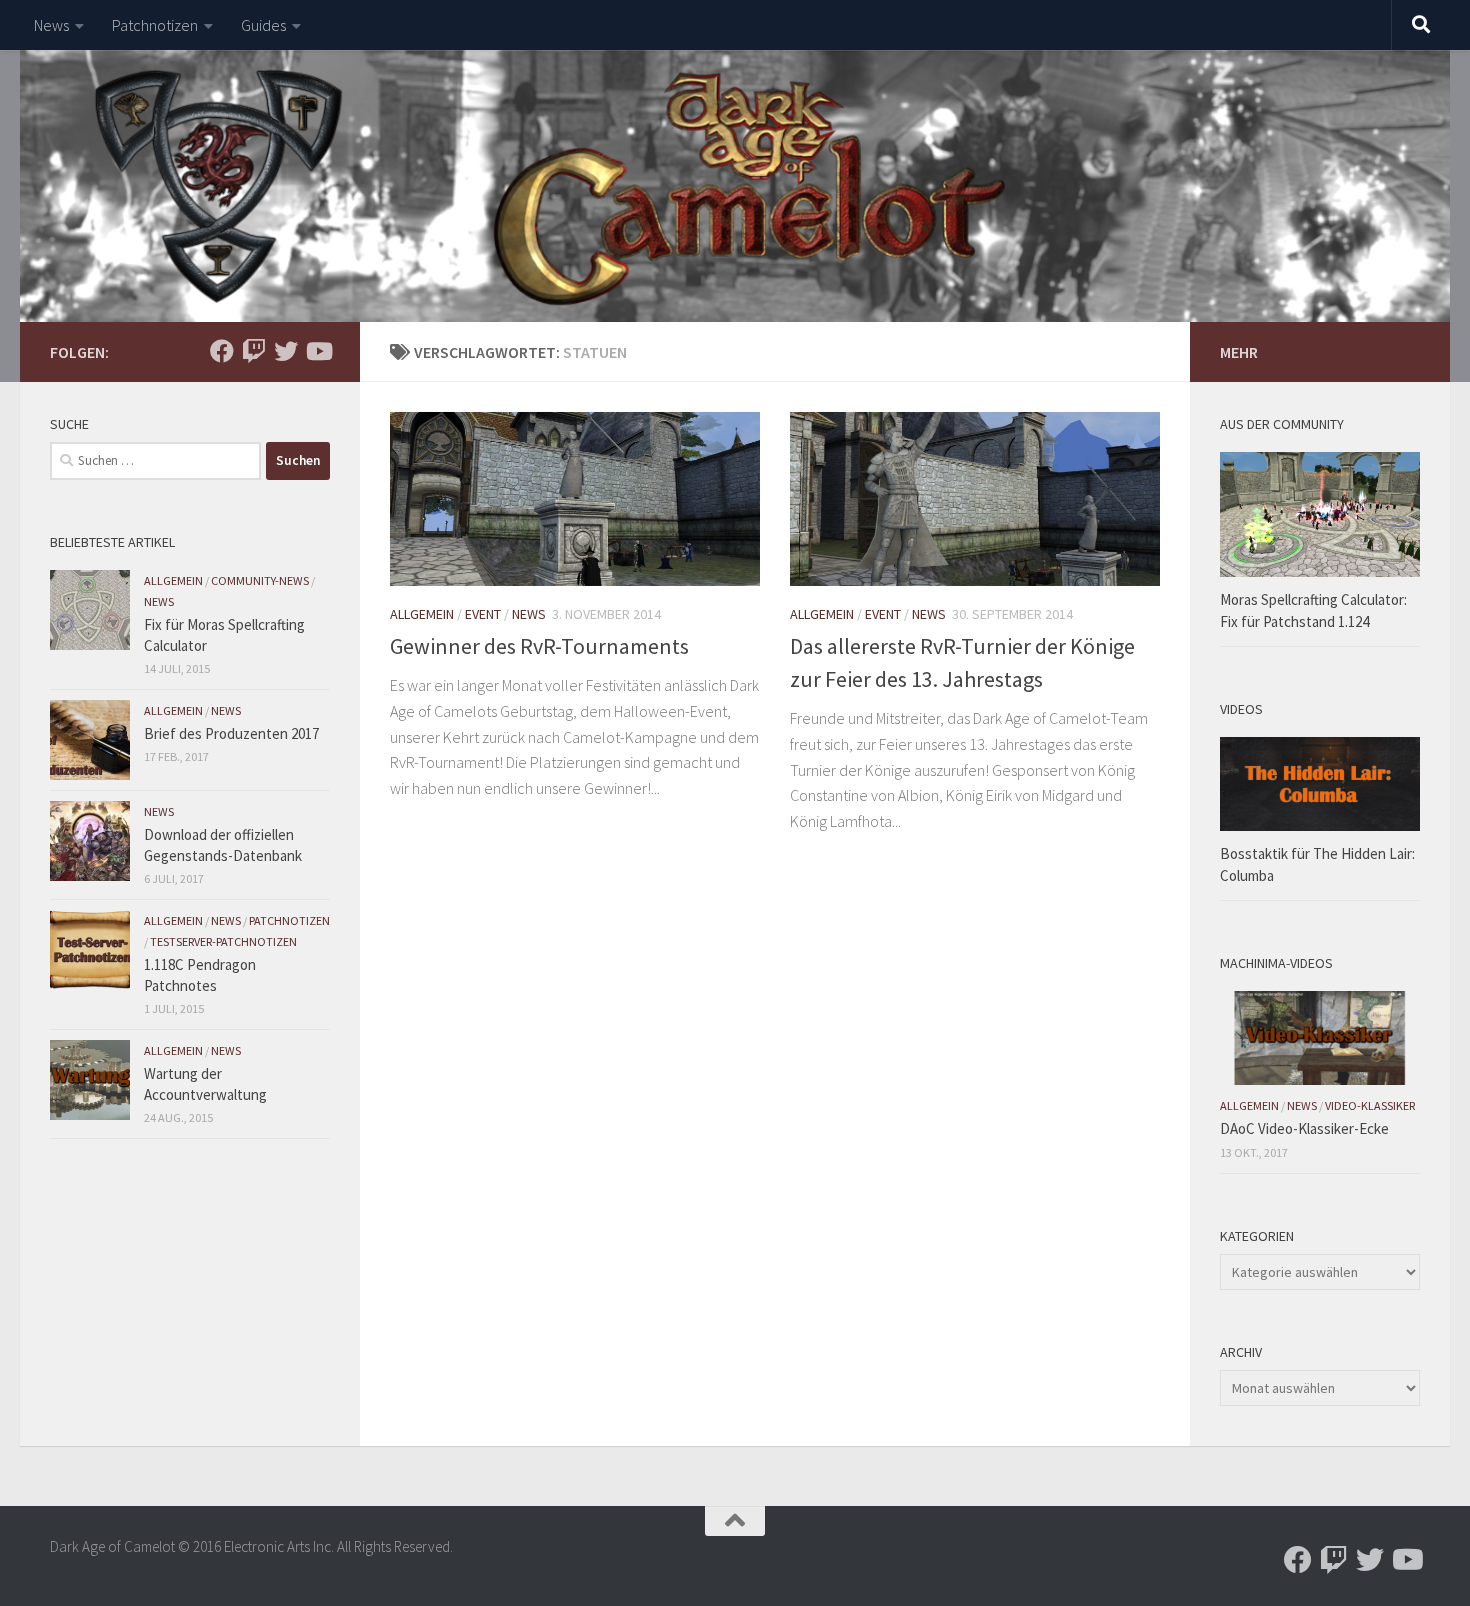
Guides (263, 25)
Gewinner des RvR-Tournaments (539, 646)
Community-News (260, 580)
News (51, 25)
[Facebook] (222, 351)
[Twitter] (286, 351)
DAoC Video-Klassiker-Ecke (1304, 1128)
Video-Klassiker (1370, 1105)
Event (483, 614)
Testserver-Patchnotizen (223, 941)
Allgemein (422, 614)
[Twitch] (254, 351)
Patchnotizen (155, 25)
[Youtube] (318, 351)
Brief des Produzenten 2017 (231, 733)
